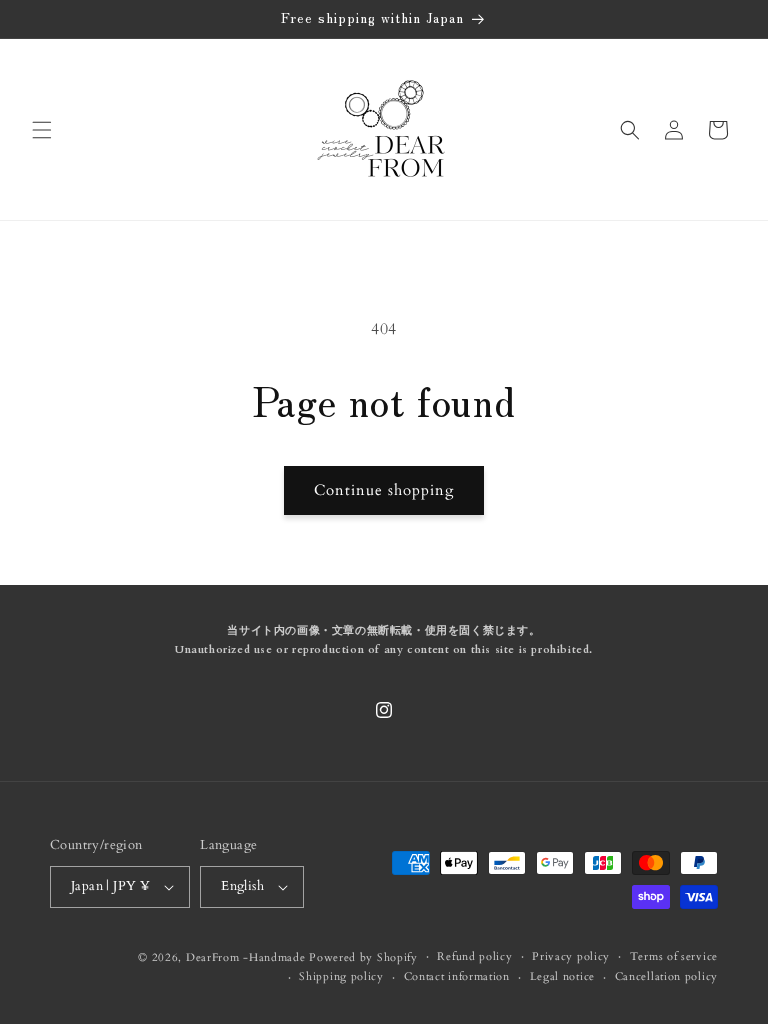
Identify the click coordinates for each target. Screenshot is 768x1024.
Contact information (457, 976)
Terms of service (674, 956)
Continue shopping (384, 490)
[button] (42, 130)
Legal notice (562, 976)
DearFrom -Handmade (246, 957)
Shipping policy (341, 976)
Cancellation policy (666, 976)
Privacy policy (571, 956)
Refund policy (474, 956)
